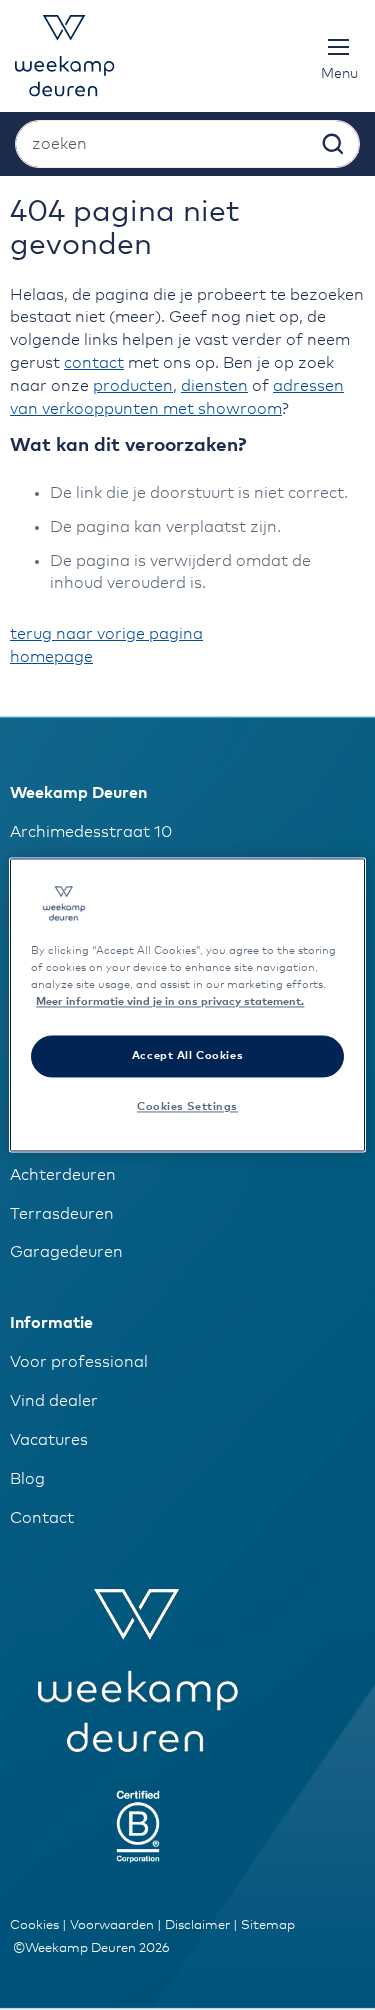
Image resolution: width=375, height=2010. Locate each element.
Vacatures (49, 1440)
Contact (42, 1518)
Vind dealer (54, 1401)
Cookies (34, 1925)
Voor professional (79, 1362)
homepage (51, 657)
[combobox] (187, 144)
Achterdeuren (63, 1175)
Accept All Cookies (187, 1056)
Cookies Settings (187, 1107)
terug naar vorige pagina (106, 634)
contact (94, 363)
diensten (214, 386)
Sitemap (268, 1925)
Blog (27, 1479)
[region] (187, 1004)
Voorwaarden (112, 1925)
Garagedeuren (66, 1252)
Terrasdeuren (62, 1214)
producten (133, 386)
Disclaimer (197, 1925)
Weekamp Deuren (78, 793)
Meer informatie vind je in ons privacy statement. (170, 1002)
